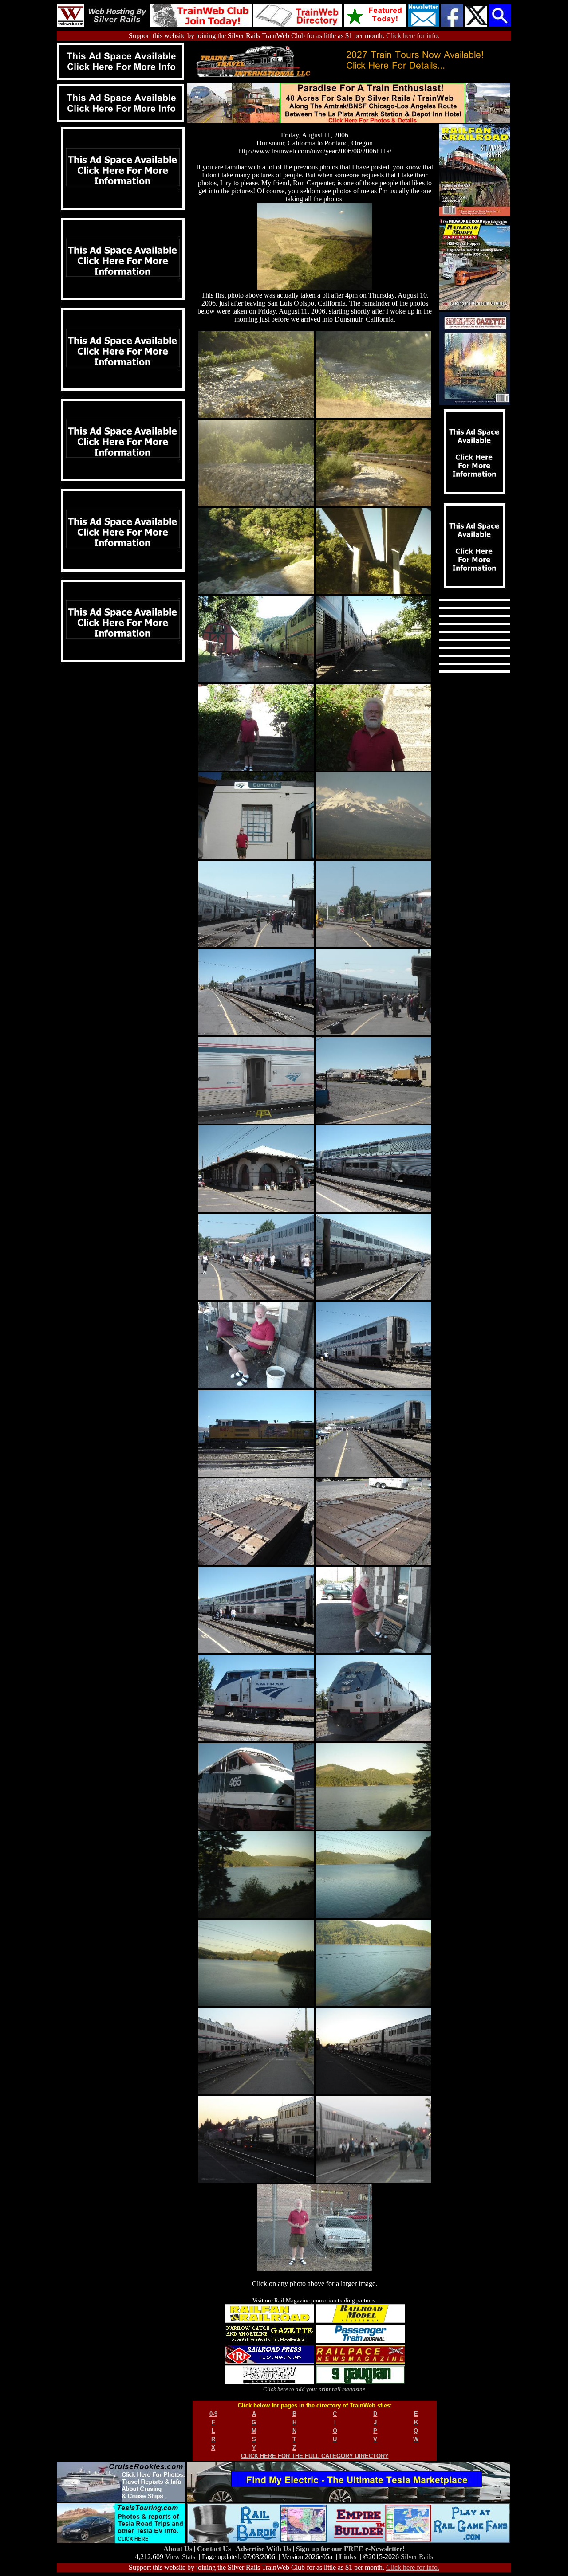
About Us (179, 2549)
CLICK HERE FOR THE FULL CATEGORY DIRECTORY (315, 2456)
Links (348, 2557)
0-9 (213, 2414)
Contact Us (215, 2549)
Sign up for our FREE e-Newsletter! (350, 2549)
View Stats (180, 2557)
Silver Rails (417, 2557)
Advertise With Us (264, 2549)
